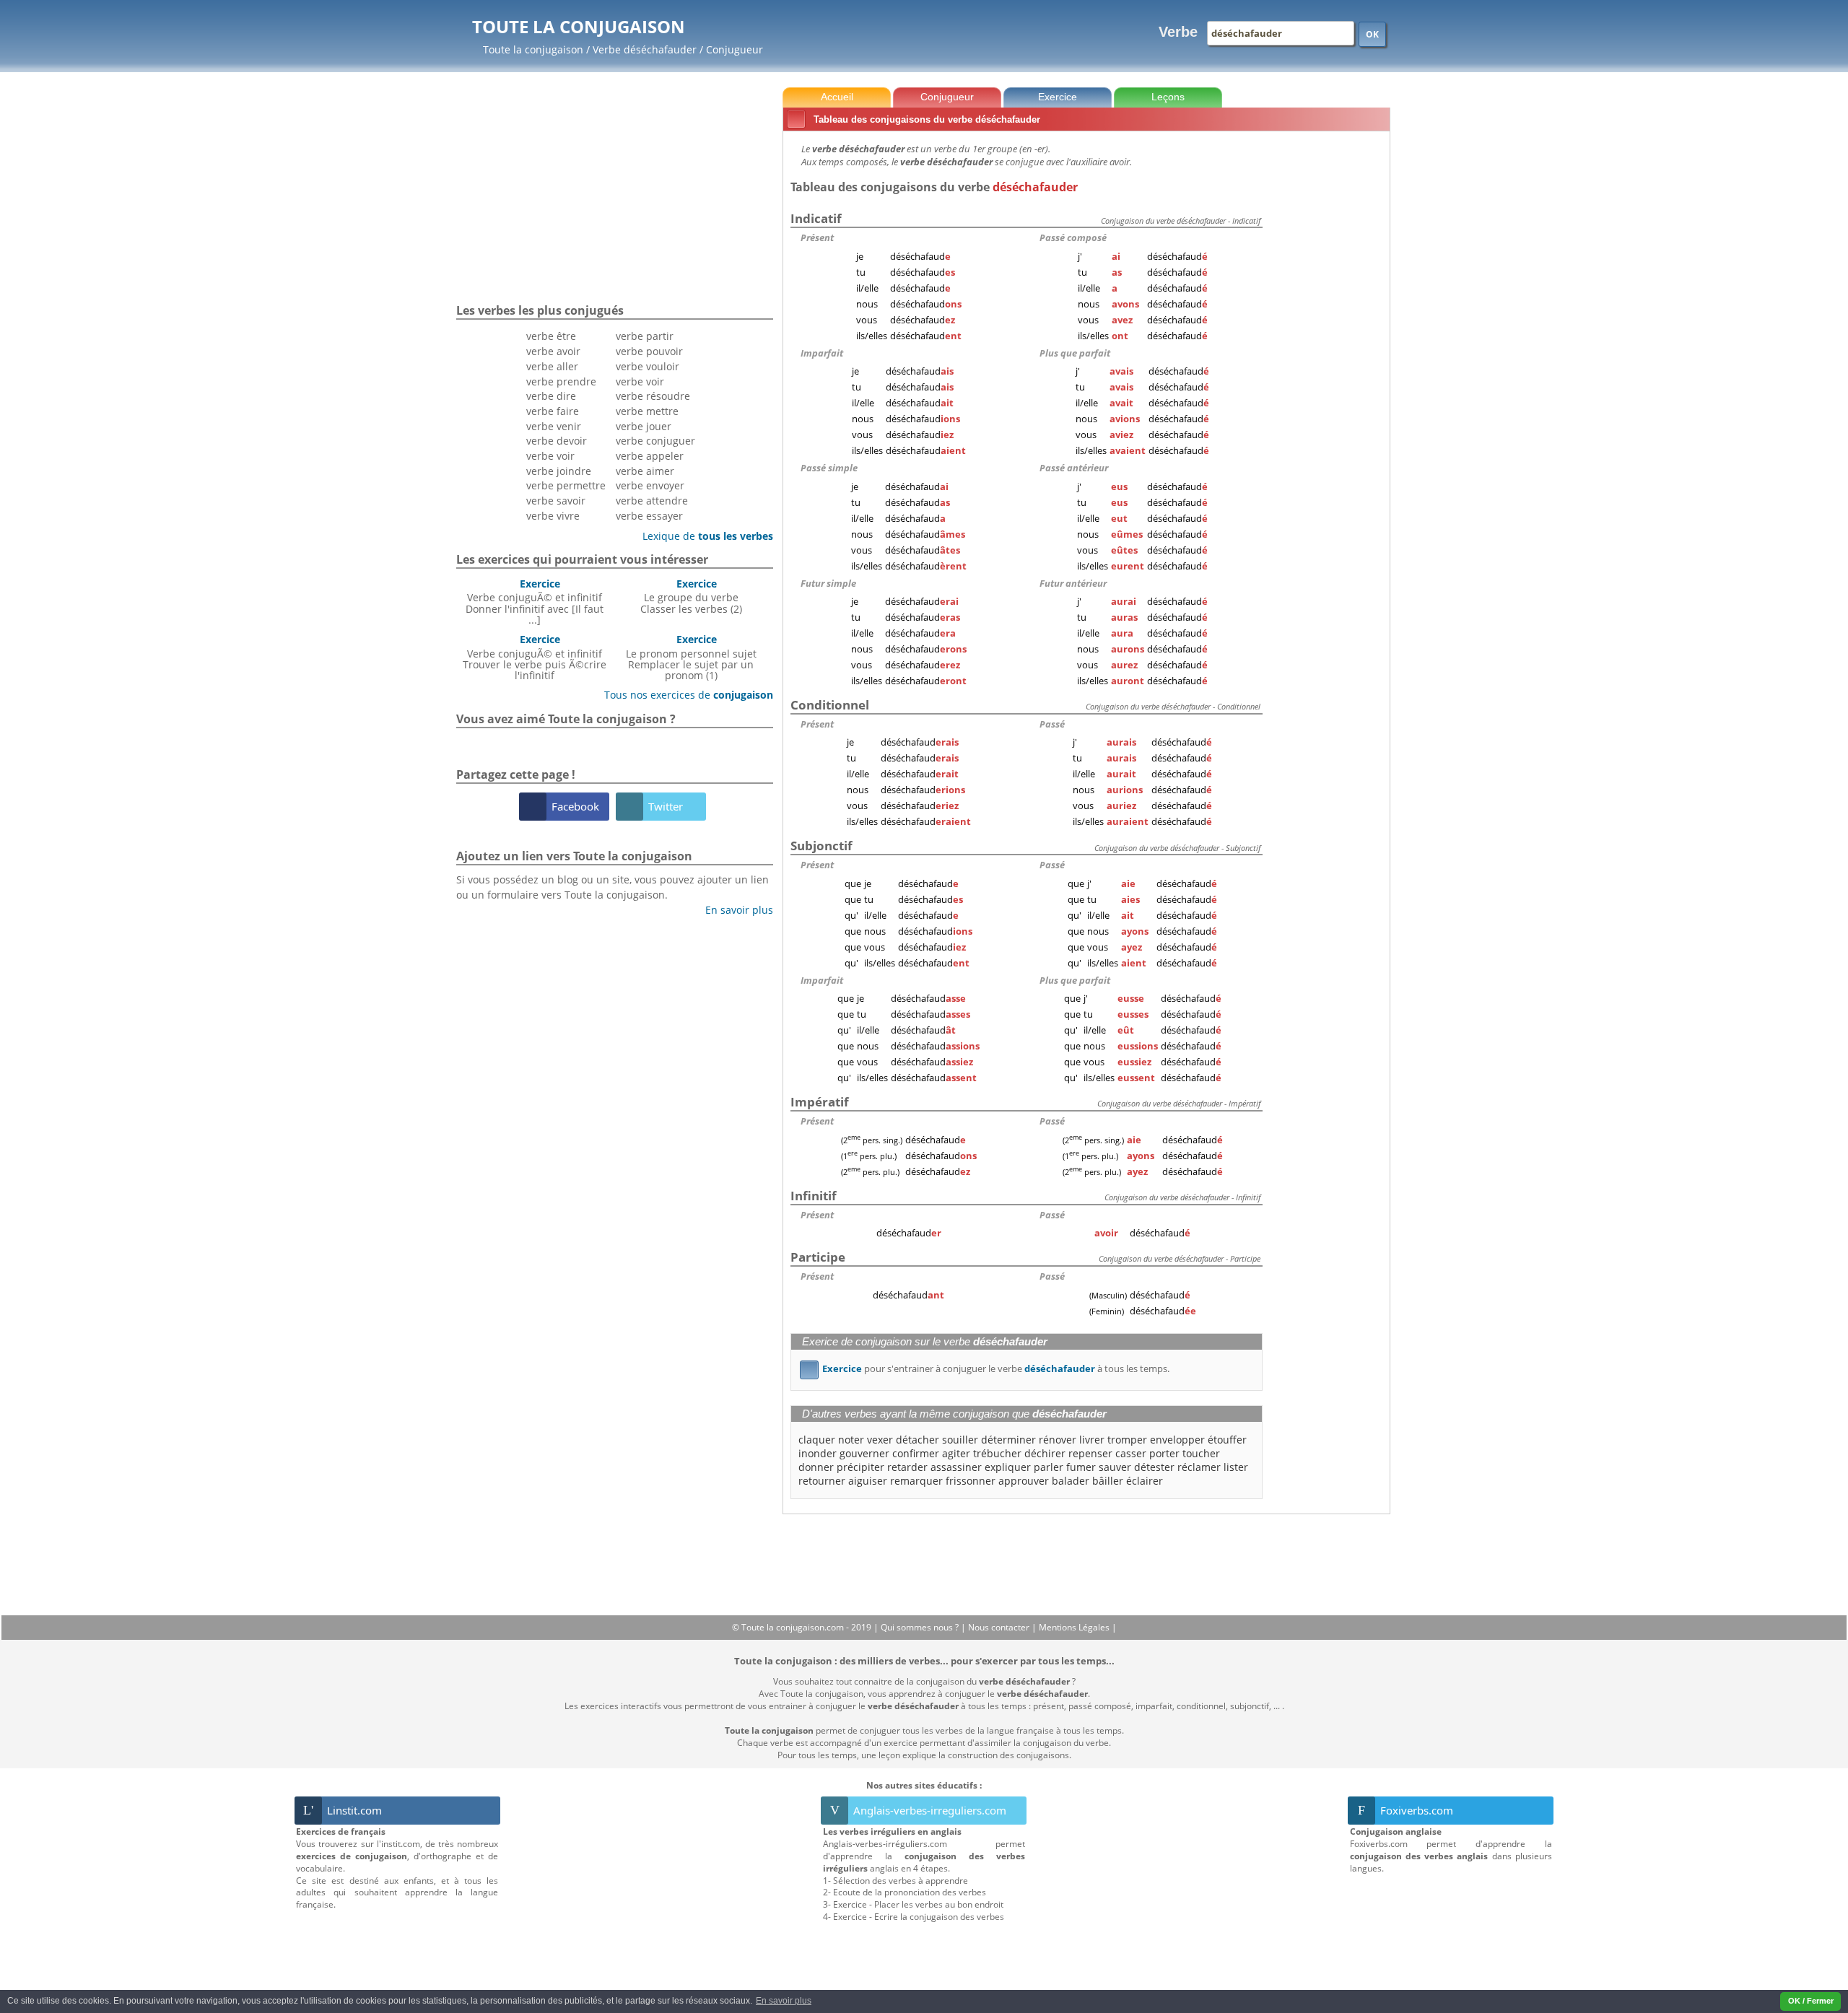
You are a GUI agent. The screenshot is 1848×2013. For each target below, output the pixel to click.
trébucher (997, 1453)
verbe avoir (553, 351)
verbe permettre (566, 485)
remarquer (916, 1481)
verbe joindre (559, 471)
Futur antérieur (1073, 583)
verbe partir (645, 336)
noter (851, 1440)
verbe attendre (652, 501)
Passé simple (829, 468)
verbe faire (553, 411)
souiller (960, 1440)
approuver (1024, 1481)
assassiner (956, 1467)
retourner (822, 1481)
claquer (817, 1440)
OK (1372, 34)
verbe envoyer (650, 485)
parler (1049, 1467)
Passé (1052, 724)
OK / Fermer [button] (1811, 2001)
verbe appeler (650, 456)
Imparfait (822, 353)
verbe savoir (556, 501)
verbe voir (550, 456)
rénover (1058, 1440)
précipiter (860, 1467)
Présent (817, 237)
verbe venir (554, 426)
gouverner (864, 1453)
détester (1154, 1467)
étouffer (1227, 1440)
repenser (1090, 1453)
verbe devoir (557, 441)
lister (1236, 1467)
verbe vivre (553, 516)
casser (1131, 1453)
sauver (1115, 1467)
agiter (956, 1453)
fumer (1081, 1467)
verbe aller (552, 366)
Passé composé (1073, 237)
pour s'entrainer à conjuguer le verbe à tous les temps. (987, 1368)
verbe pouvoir (649, 351)
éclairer (1145, 1481)
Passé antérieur (1074, 468)
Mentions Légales (1075, 1627)
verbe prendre (561, 381)
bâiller (1108, 1481)
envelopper (1177, 1440)
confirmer (916, 1453)
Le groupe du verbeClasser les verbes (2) (691, 596)
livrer (1092, 1440)
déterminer (1008, 1440)
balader (1071, 1481)
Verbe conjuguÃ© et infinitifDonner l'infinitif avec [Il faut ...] (535, 602)
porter (1164, 1453)
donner (816, 1467)
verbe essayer (649, 516)
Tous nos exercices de (683, 695)
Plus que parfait (1075, 353)
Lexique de (702, 536)
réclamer (1199, 1467)
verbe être (551, 336)
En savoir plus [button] (784, 2001)
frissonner (971, 1481)
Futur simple (828, 583)
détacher (918, 1440)
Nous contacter (1000, 1627)
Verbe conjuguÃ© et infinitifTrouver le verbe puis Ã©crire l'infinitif (535, 657)
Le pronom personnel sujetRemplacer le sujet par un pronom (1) (691, 657)
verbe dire (551, 396)
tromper (1127, 1440)
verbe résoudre (653, 396)
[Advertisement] (1329, 353)
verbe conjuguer (655, 441)
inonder (818, 1453)
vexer (880, 1440)
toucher (1201, 1453)
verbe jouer (644, 426)
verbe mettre (647, 411)
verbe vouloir (648, 366)
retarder (907, 1467)
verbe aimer (645, 471)
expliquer (1008, 1467)
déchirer (1045, 1453)
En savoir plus (734, 910)
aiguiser (868, 1481)
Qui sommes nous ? (921, 1627)
